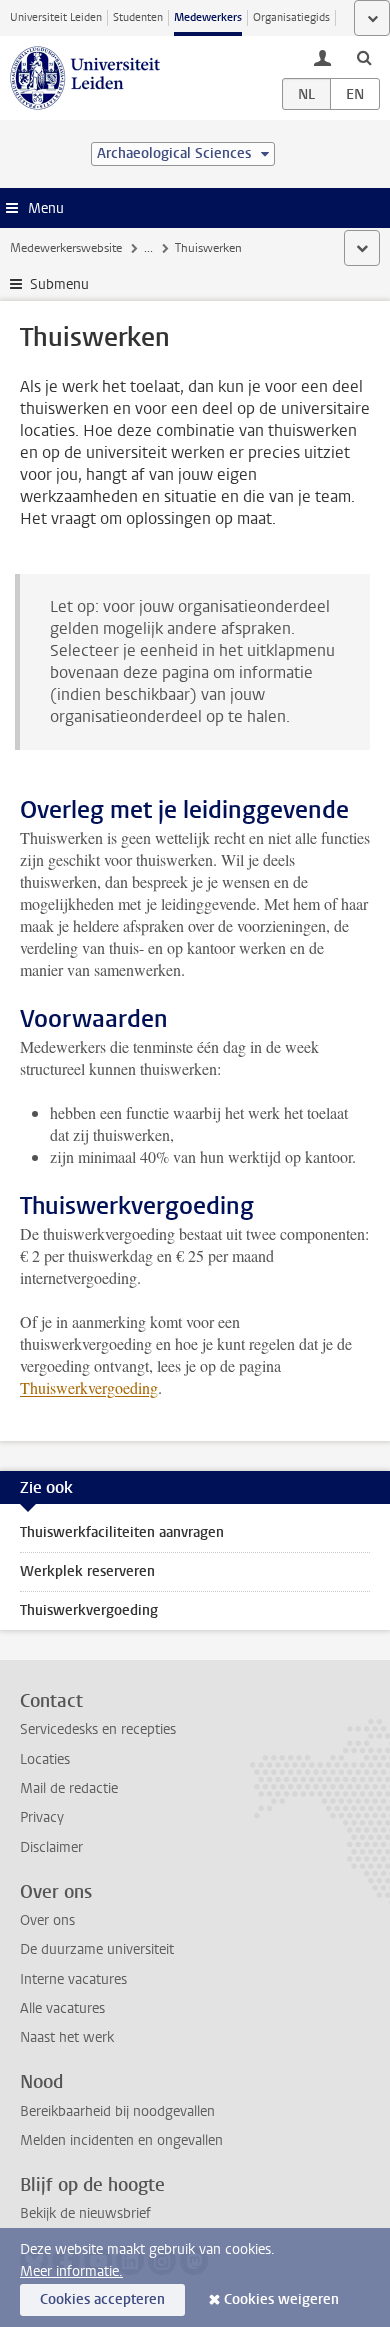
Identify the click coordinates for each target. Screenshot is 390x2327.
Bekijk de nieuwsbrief (85, 2213)
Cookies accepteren (102, 2299)
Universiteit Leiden (56, 17)
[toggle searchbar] (364, 57)
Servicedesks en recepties (98, 1729)
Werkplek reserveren (87, 1571)
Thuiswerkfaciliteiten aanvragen (122, 1532)
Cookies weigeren (281, 2299)
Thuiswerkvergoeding (89, 1387)
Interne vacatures (73, 1979)
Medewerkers (208, 17)
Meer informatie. (71, 2271)
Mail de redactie (69, 1788)
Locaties (45, 1759)
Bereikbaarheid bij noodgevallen (117, 2111)
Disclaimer (51, 1847)
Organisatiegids (291, 17)
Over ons (47, 1920)
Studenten (138, 17)
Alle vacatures (62, 2008)
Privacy (42, 1817)
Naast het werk (67, 2037)
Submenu (59, 284)
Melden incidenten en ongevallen (121, 2140)
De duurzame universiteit (97, 1949)
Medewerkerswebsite (66, 248)
